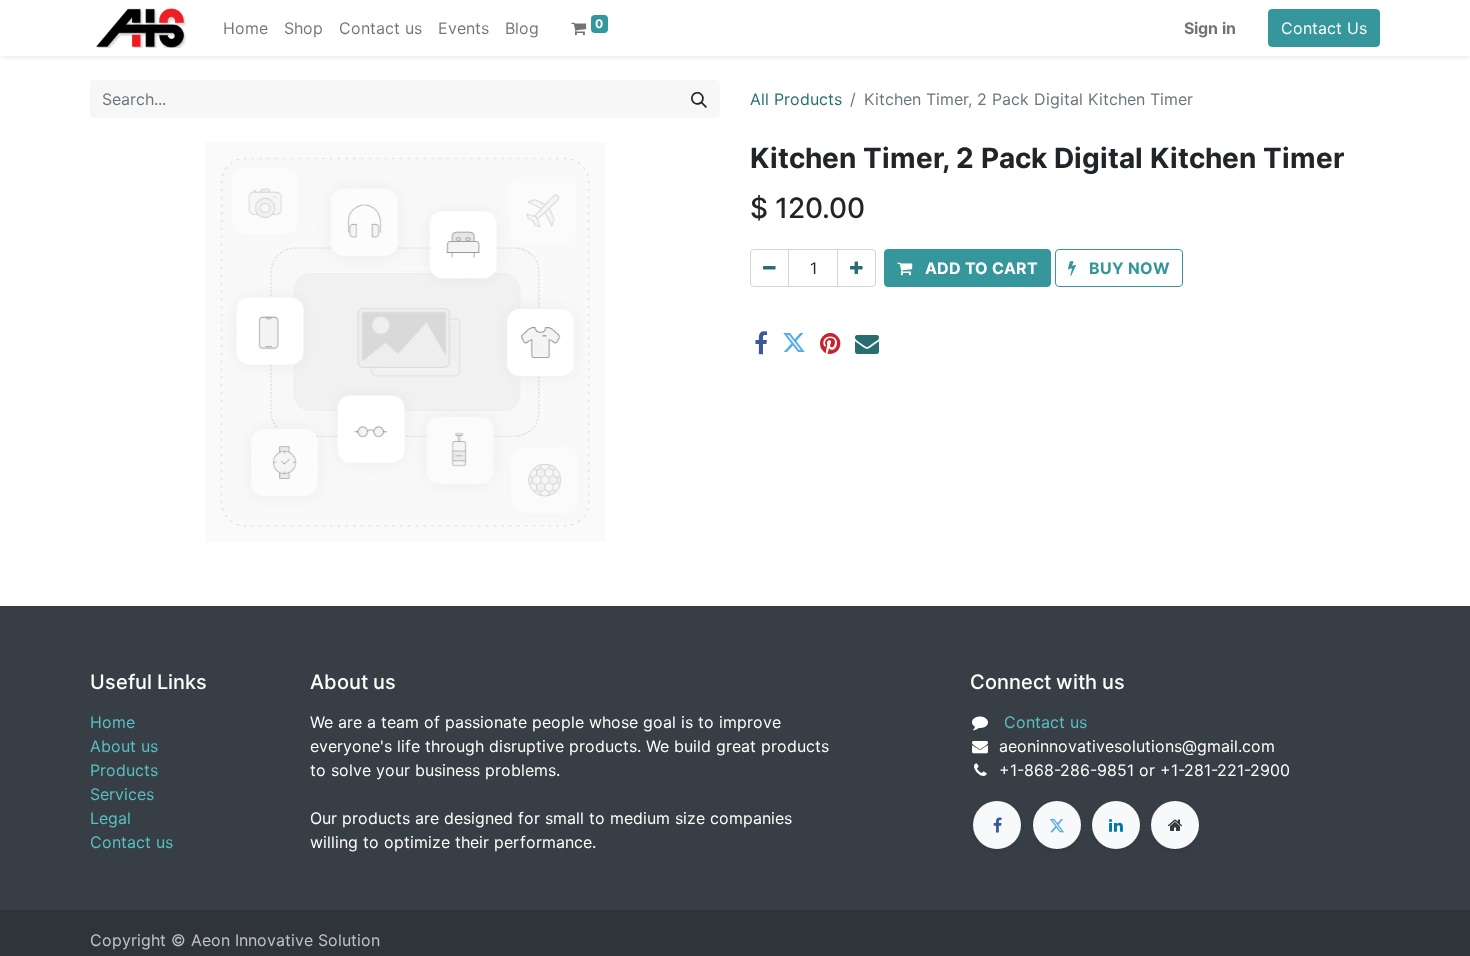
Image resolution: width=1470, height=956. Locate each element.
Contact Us (1324, 28)
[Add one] (856, 268)
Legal (110, 818)
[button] (967, 268)
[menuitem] (245, 28)
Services (122, 794)
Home (112, 722)
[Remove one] (769, 268)
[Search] (699, 99)
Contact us (131, 842)
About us (124, 746)
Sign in (1210, 28)
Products (124, 770)
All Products (796, 99)
